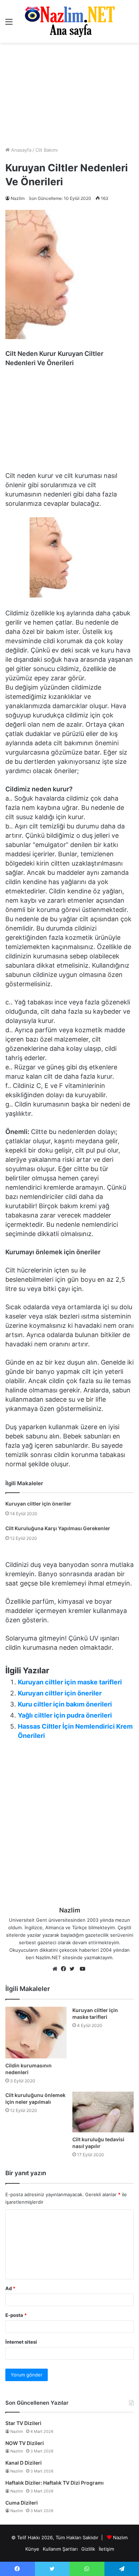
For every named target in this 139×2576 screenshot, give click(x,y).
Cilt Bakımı (47, 150)
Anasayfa (20, 150)
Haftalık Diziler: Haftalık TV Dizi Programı (55, 2483)
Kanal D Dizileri (24, 2463)
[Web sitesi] (57, 1969)
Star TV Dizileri (23, 2423)
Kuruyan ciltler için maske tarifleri (70, 1682)
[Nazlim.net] (70, 21)
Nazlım (120, 2537)
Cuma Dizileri (22, 2503)
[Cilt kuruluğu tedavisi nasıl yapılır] (103, 2112)
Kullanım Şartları (60, 2549)
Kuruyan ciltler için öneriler (38, 1504)
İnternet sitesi (21, 2342)
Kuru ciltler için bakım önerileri (65, 1704)
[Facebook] (65, 1969)
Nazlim (18, 198)
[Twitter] (74, 1969)
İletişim (106, 2549)
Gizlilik (88, 2549)
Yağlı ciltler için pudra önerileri (65, 1715)
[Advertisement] (69, 95)
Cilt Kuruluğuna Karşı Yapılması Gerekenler (58, 1528)
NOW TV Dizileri (25, 2443)
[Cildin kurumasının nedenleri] (36, 2033)
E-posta (16, 2315)
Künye (32, 2549)
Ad (10, 2288)
